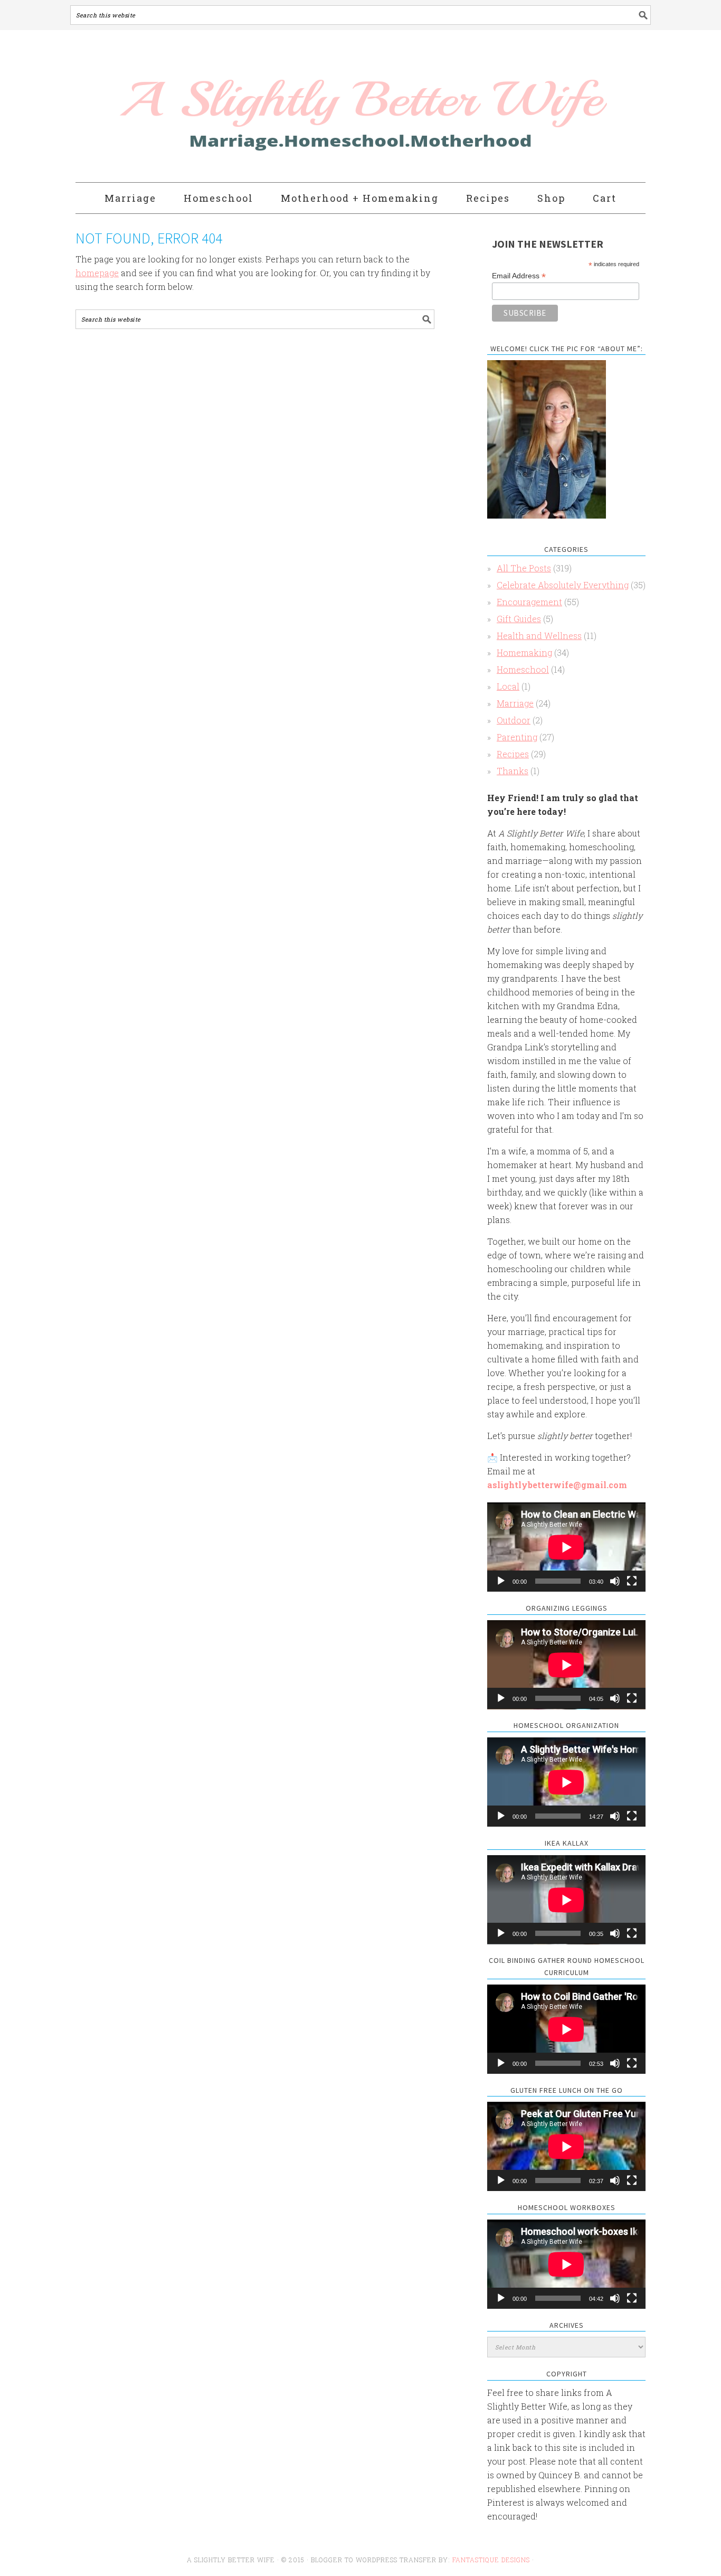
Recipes (513, 754)
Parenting (517, 737)
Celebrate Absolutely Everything (563, 585)
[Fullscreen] (632, 1581)
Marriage (515, 703)
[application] (566, 1547)
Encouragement (529, 602)
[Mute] (615, 1581)
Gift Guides (519, 619)
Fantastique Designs (492, 2560)
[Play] (501, 1581)
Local (508, 686)
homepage (97, 273)
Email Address (519, 276)
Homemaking (524, 652)
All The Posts (524, 568)
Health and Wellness (539, 636)
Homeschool (523, 669)
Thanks (513, 771)
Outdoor (514, 720)
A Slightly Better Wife (299, 107)
